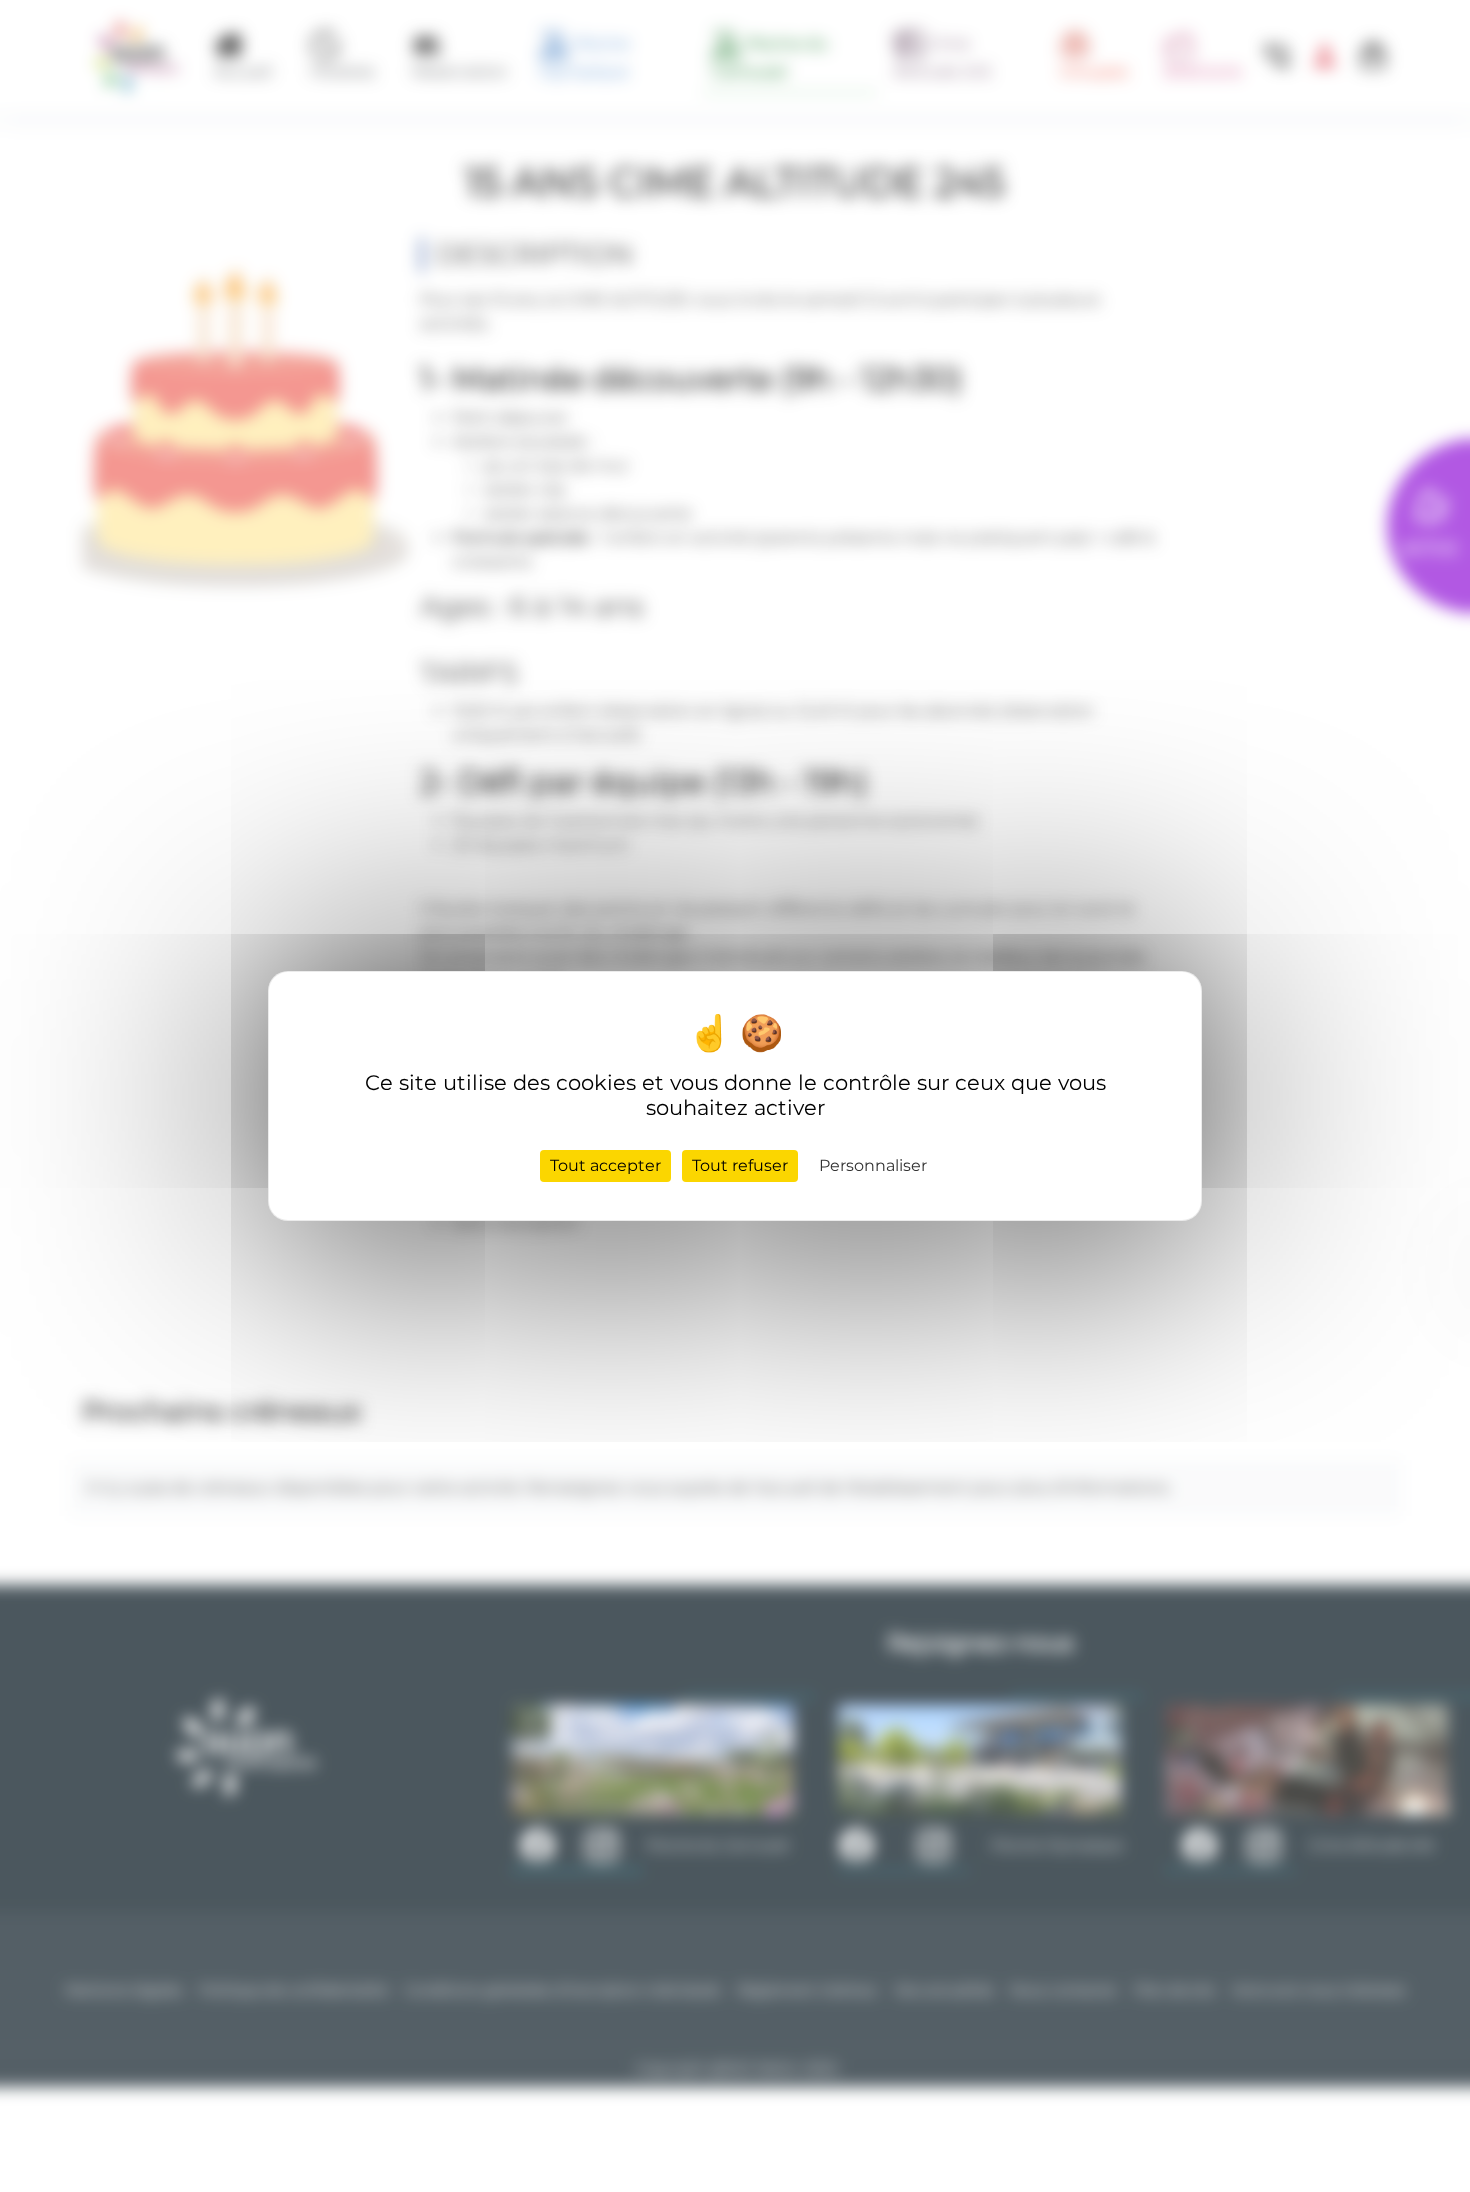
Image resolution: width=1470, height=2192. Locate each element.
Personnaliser (873, 1165)
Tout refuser (740, 1165)
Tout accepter (605, 1165)
